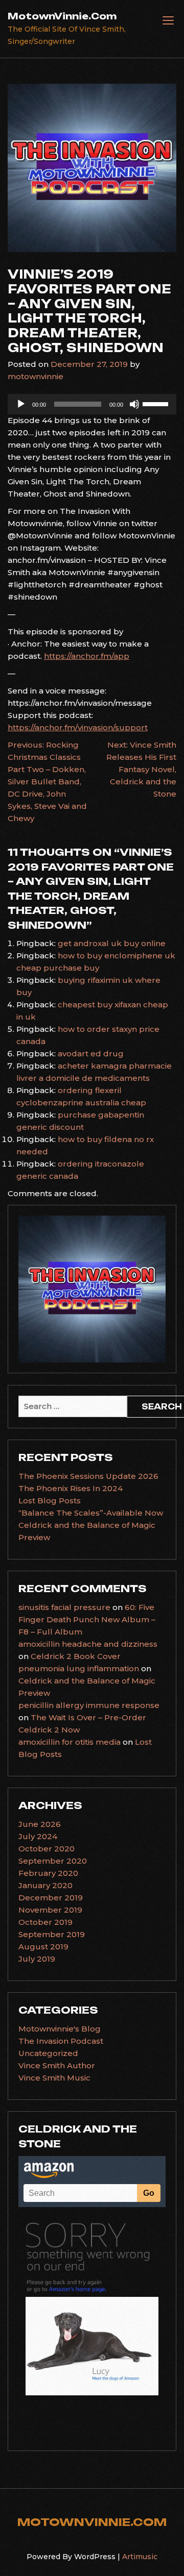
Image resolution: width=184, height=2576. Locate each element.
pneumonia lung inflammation (79, 1668)
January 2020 (45, 1885)
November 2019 (50, 1910)
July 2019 (37, 1959)
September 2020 (53, 1861)
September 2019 (52, 1934)
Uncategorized (48, 2053)
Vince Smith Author (57, 2065)
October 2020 (47, 1849)
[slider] (157, 403)
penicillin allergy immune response (89, 1705)
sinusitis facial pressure (64, 1607)
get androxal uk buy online (112, 943)
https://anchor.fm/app (87, 656)
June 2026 (40, 1824)
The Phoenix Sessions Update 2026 (88, 1476)
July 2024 (38, 1836)
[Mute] (134, 404)
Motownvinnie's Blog (60, 2029)
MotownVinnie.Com (62, 16)
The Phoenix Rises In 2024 (71, 1488)
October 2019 (45, 1922)
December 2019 (51, 1898)
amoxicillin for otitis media (70, 1742)
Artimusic (140, 2557)
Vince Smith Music (54, 2078)
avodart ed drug (91, 1054)
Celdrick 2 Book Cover (76, 1656)
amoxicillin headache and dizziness (88, 1644)
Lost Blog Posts (50, 1501)
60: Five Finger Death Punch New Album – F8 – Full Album (87, 1619)
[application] (92, 404)
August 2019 (43, 1947)
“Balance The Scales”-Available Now (91, 1513)
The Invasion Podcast (61, 2041)
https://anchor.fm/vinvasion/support (78, 727)
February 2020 (48, 1873)
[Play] (21, 404)
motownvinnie (36, 376)
